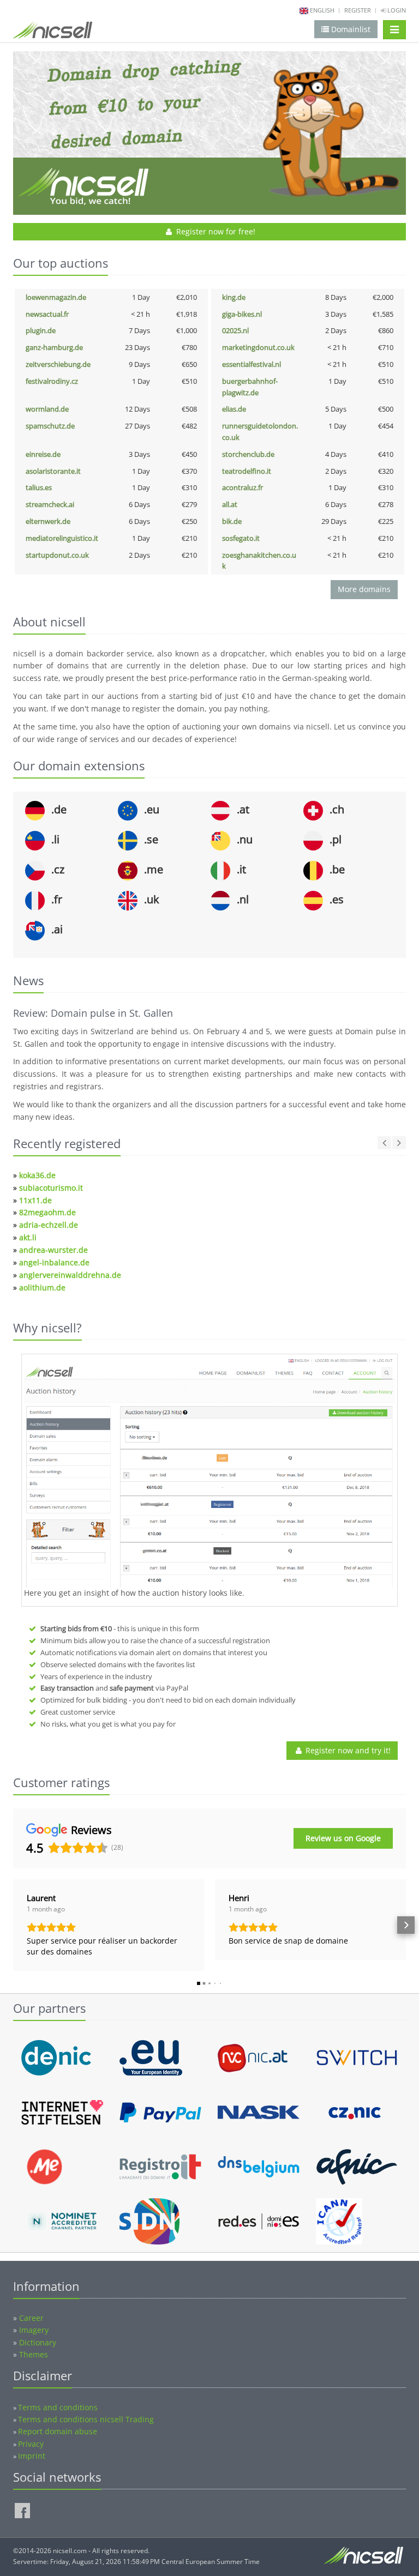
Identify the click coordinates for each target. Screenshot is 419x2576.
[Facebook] (22, 2511)
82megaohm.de (47, 1212)
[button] (13, 1925)
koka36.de (37, 1175)
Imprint (32, 2456)
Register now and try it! (347, 1750)
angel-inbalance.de (54, 1262)
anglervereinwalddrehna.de (70, 1275)
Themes (34, 2354)
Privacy (31, 2444)
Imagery (34, 2330)
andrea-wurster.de (53, 1250)
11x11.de (35, 1200)
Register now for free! (215, 231)
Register (358, 10)
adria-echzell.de (49, 1225)
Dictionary (38, 2342)
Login (396, 10)
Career (31, 2318)
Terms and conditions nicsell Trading (86, 2419)
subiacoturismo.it (51, 1188)
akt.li (28, 1237)
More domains (364, 589)
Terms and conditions (58, 2407)
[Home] (53, 32)
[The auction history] (209, 1472)
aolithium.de (42, 1287)
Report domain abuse (58, 2431)
